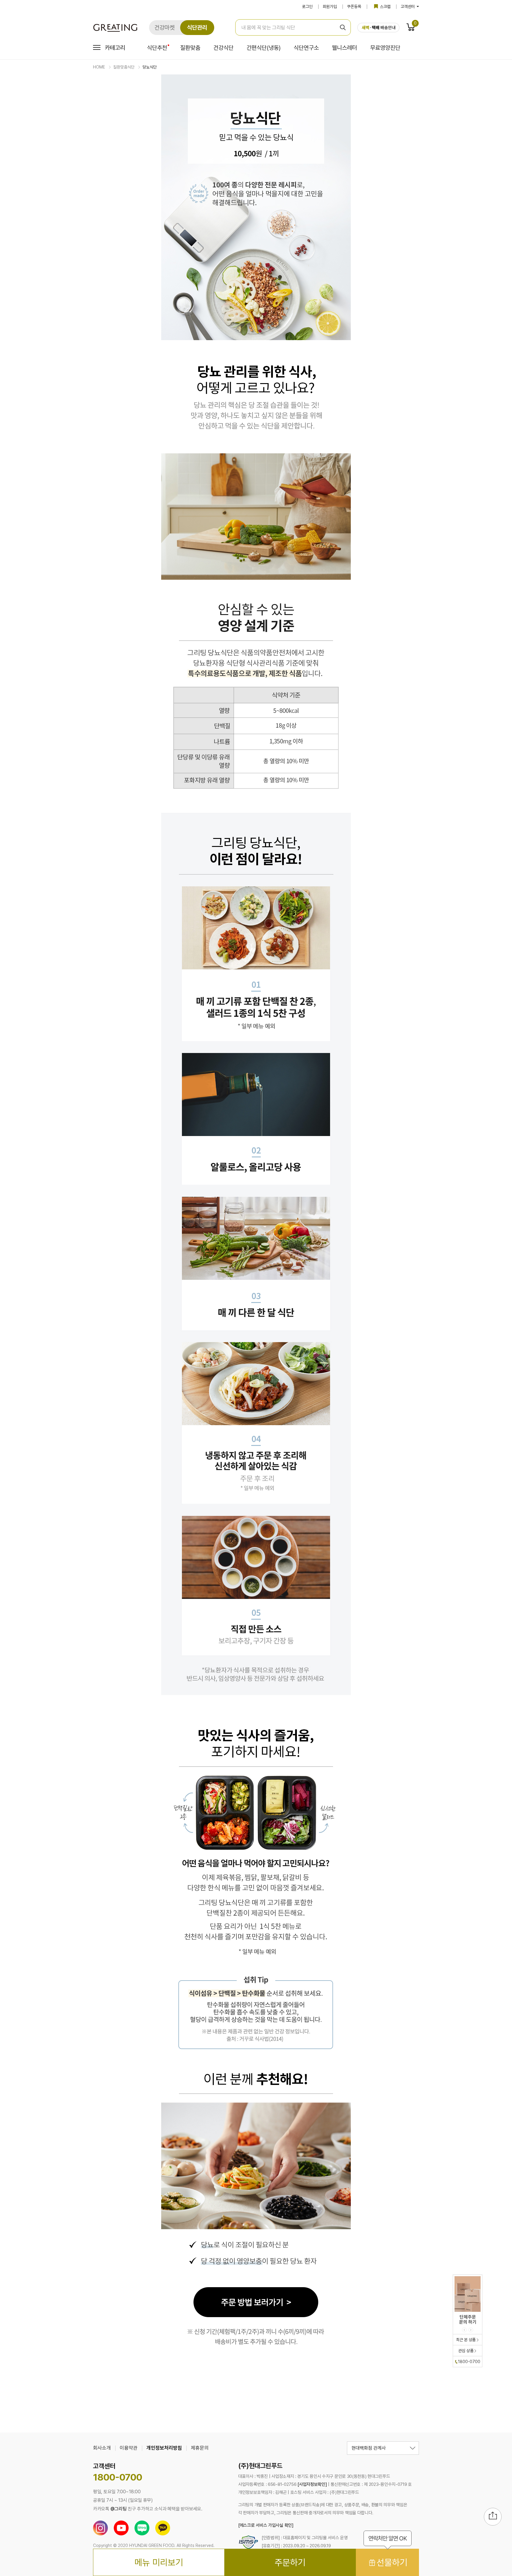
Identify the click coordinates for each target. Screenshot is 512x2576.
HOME (99, 67)
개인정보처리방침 (164, 2448)
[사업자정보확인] (312, 2484)
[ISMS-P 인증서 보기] (248, 2543)
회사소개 (102, 2448)
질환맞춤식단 (124, 67)
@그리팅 (119, 2509)
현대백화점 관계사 (369, 2448)
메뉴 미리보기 (159, 2562)
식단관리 (197, 28)
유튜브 (121, 2528)
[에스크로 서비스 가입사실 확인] (266, 2525)
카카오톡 (163, 2528)
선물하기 (388, 2558)
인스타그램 (100, 2528)
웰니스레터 (344, 48)
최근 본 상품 (466, 2340)
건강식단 (223, 48)
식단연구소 (306, 48)
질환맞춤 (190, 48)
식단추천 (157, 48)
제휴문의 (200, 2448)
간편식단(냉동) (264, 48)
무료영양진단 (385, 48)
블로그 (142, 2528)
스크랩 (385, 7)
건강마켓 (164, 28)
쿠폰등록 (354, 7)
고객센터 (408, 7)
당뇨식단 (150, 67)
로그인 (307, 7)
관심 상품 (466, 2351)
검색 (343, 27)
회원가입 (330, 7)
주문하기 (290, 2562)
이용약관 (129, 2448)
